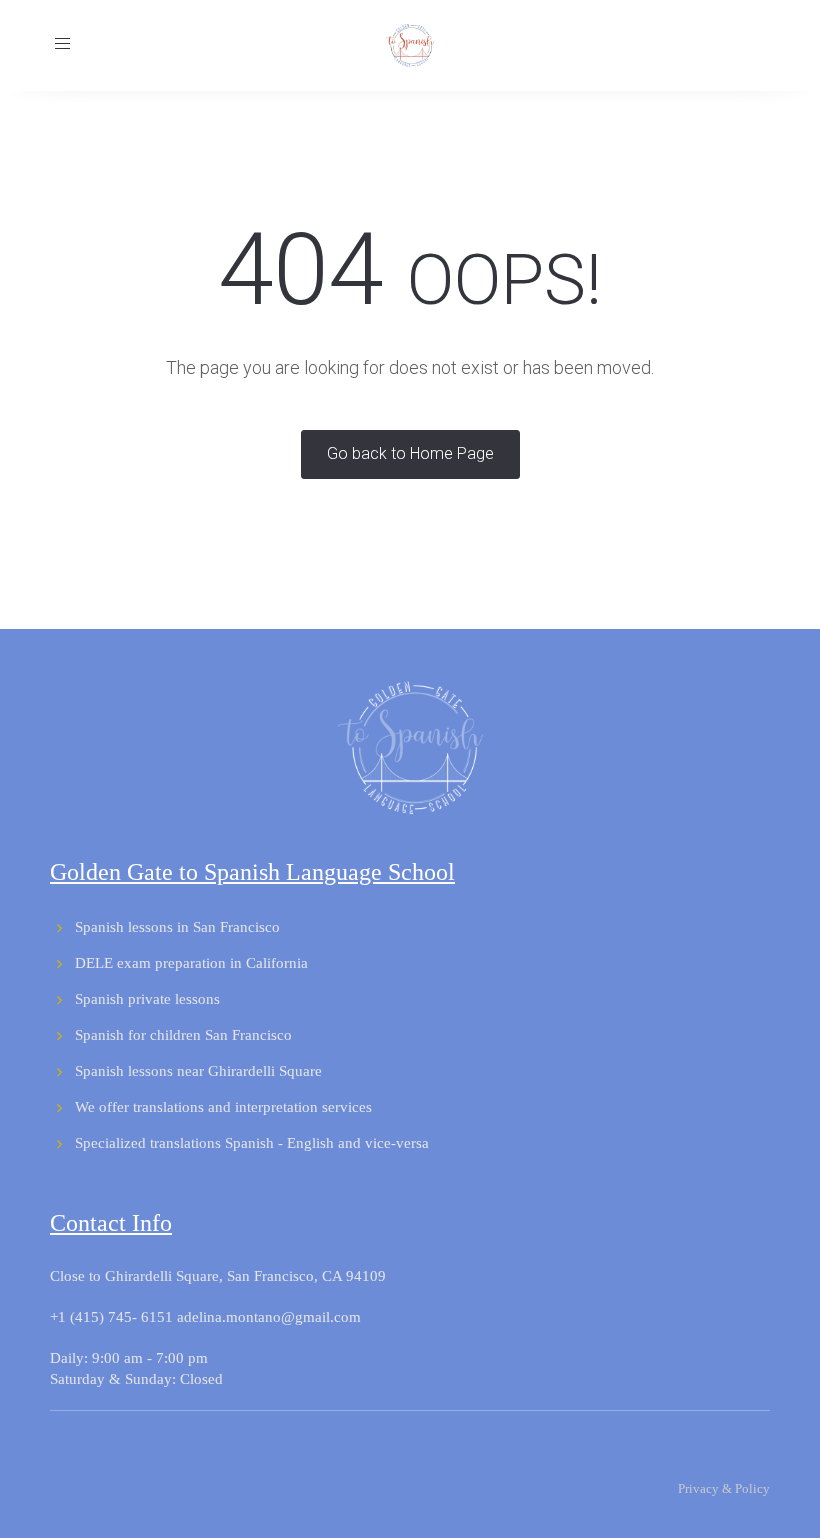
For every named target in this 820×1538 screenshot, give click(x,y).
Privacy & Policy (724, 1488)
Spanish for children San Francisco (183, 1035)
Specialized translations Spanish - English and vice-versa (252, 1143)
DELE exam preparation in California (191, 963)
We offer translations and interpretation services (223, 1107)
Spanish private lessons (147, 999)
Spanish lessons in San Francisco (177, 927)
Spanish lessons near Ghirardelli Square (198, 1071)
